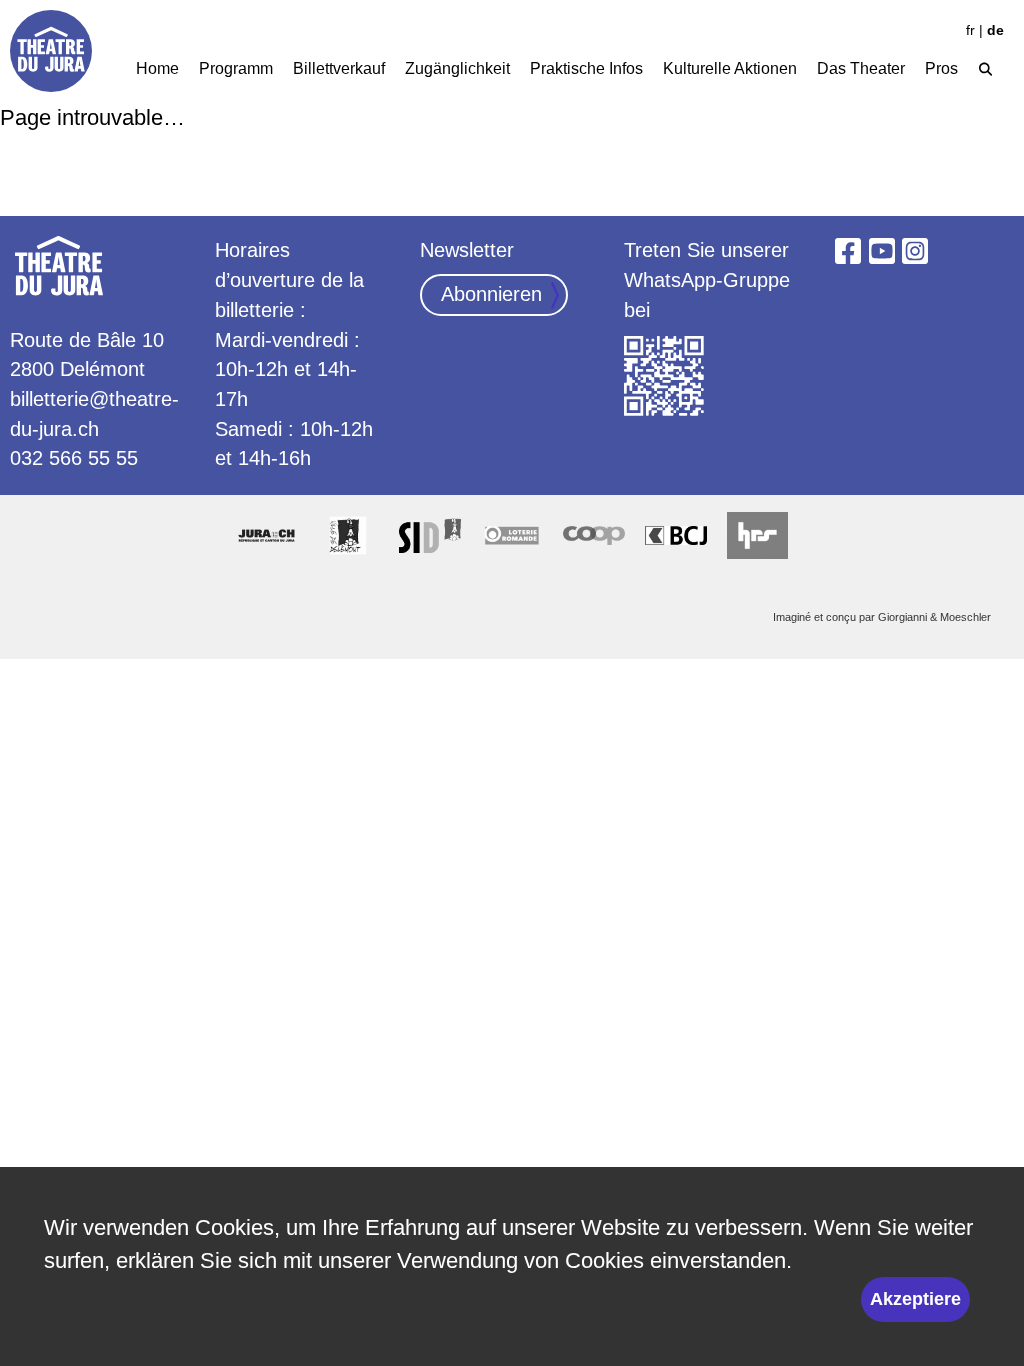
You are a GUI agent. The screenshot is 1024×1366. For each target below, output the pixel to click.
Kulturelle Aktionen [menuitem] (730, 68)
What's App (665, 377)
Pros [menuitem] (941, 68)
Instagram (916, 251)
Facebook (848, 251)
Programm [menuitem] (236, 68)
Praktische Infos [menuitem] (586, 68)
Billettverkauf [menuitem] (339, 68)
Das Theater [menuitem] (861, 68)
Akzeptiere (915, 1299)
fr (970, 30)
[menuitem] (986, 66)
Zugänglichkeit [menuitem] (457, 68)
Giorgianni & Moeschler (934, 617)
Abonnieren (491, 294)
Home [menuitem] (157, 68)
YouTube (882, 251)
